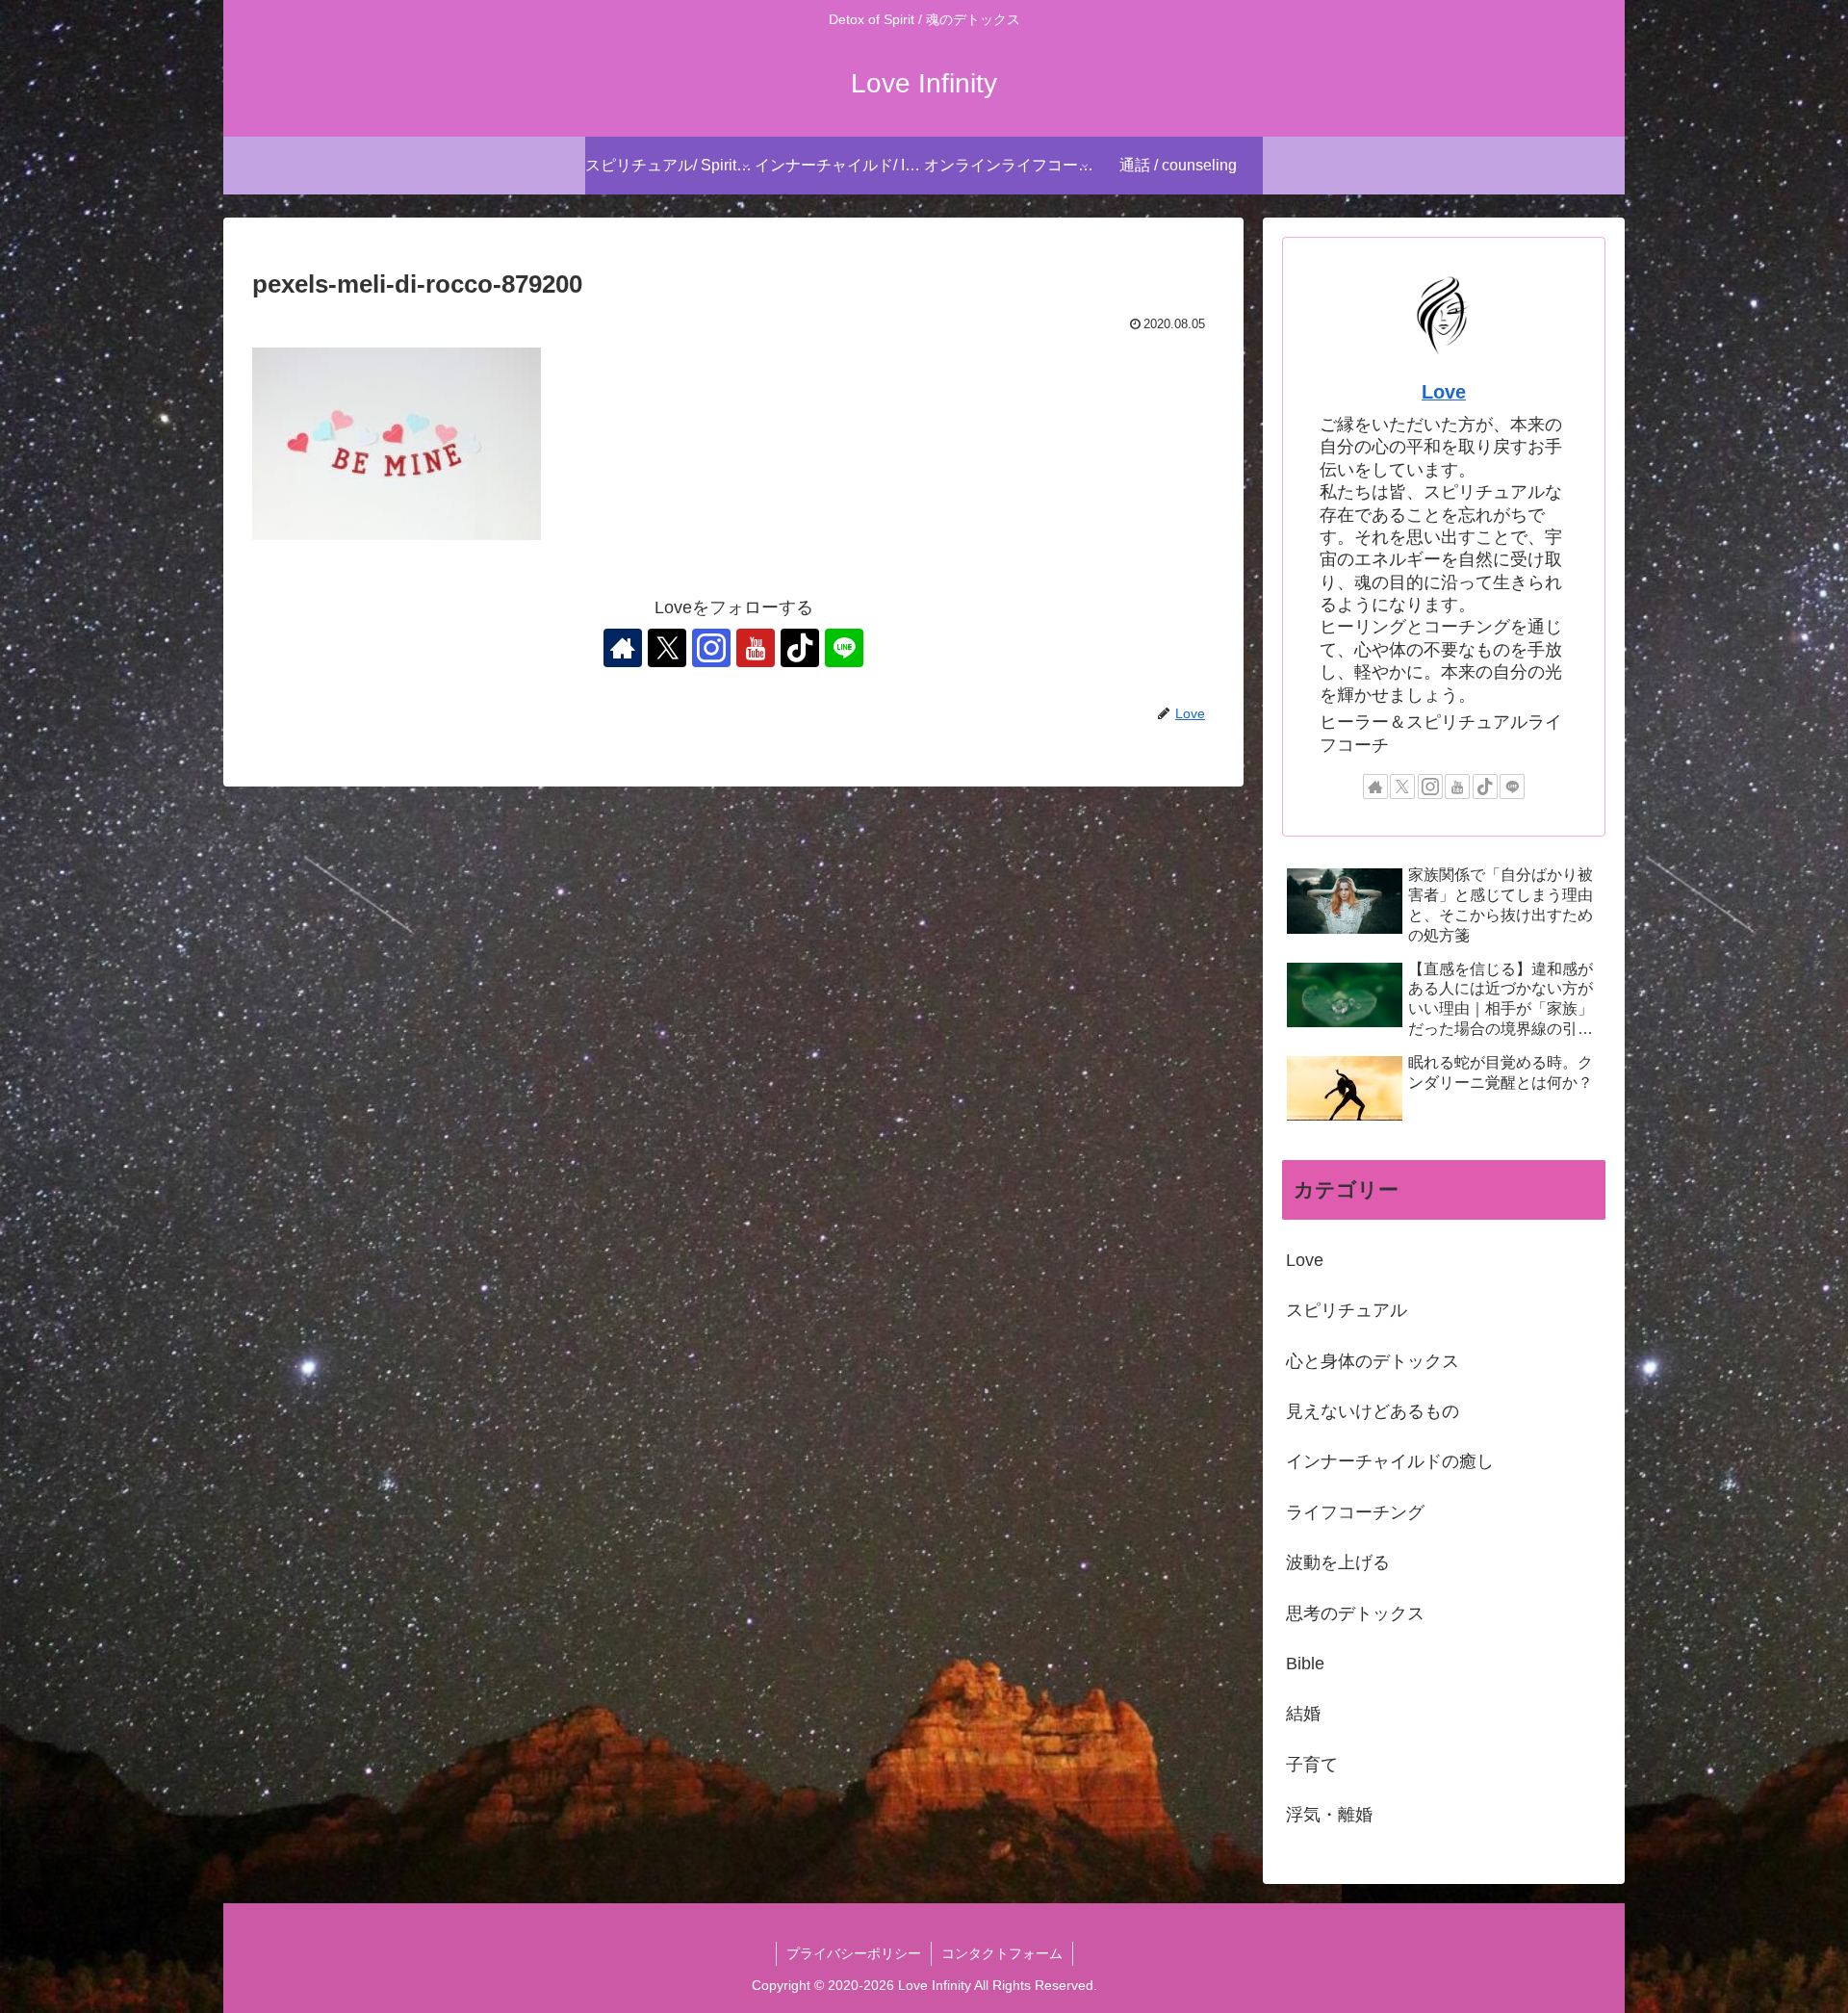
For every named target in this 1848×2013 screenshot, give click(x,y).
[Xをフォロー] (667, 648)
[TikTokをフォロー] (800, 648)
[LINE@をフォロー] (844, 648)
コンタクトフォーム (1002, 1953)
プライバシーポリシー (854, 1953)
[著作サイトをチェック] (623, 648)
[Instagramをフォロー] (711, 648)
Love (1444, 392)
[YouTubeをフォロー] (756, 648)
